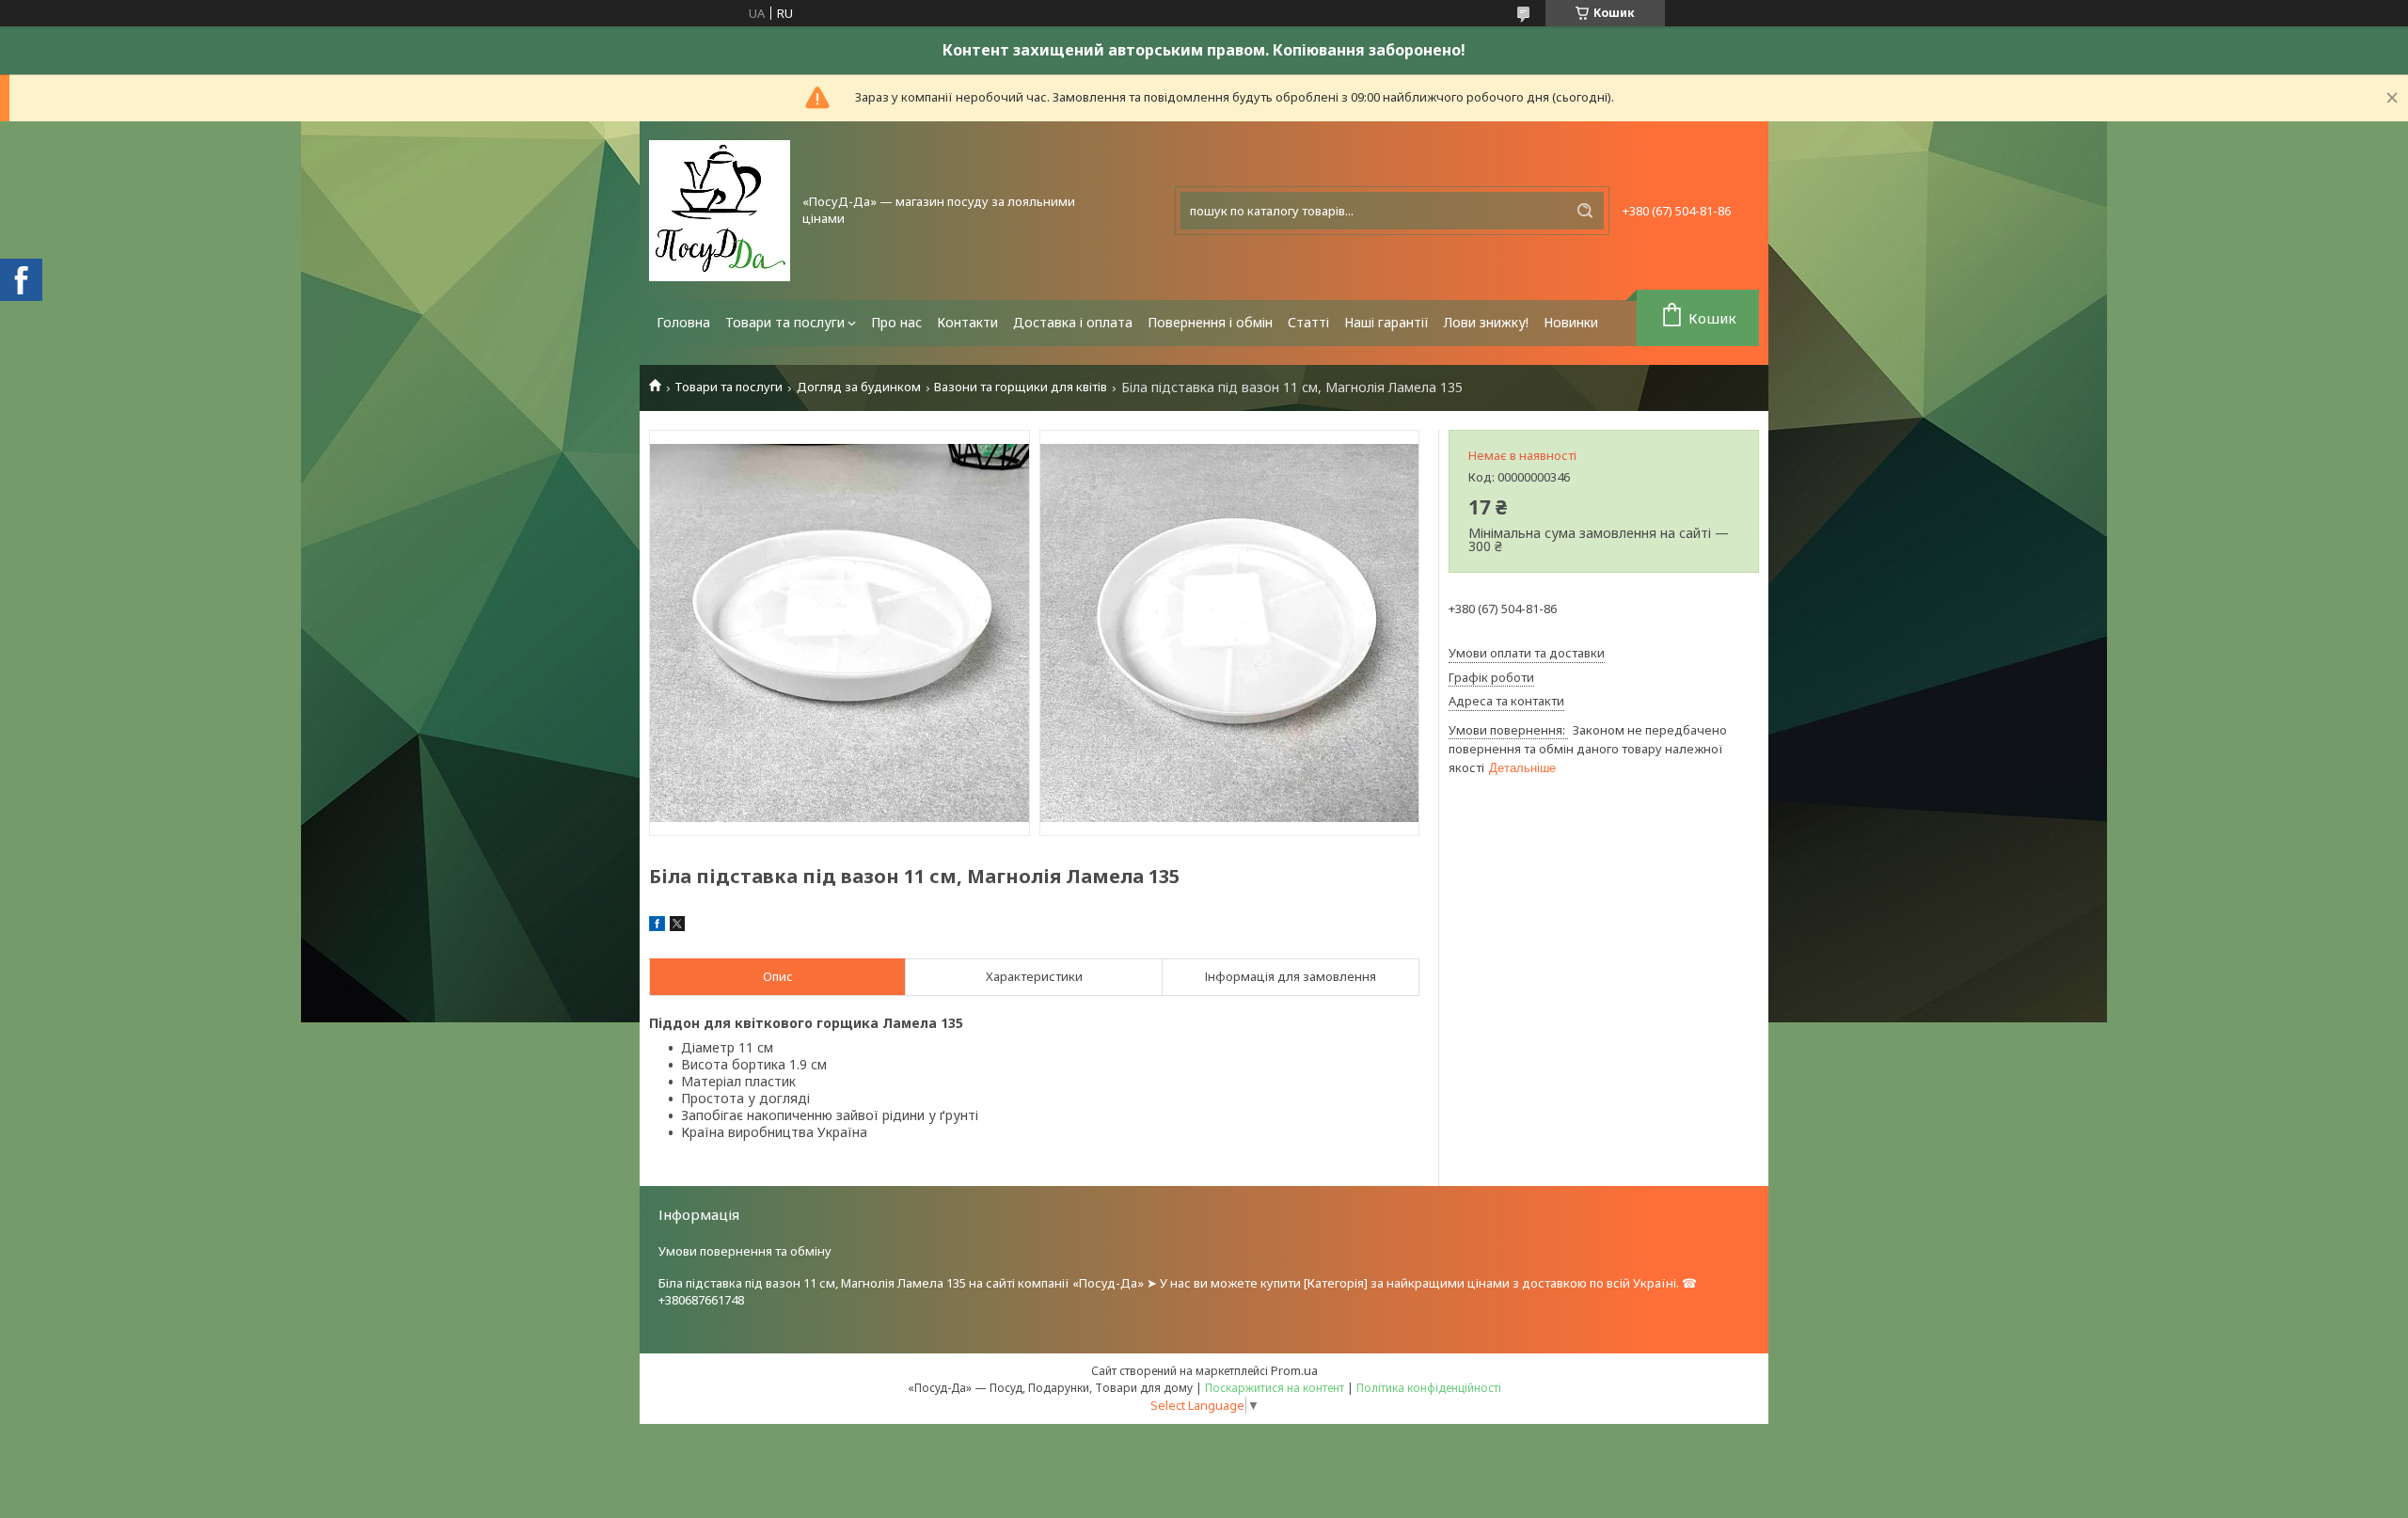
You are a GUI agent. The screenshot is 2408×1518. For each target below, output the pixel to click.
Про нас (896, 322)
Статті (1308, 322)
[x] (677, 926)
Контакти (967, 322)
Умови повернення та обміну (745, 1251)
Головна (683, 322)
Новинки (1571, 322)
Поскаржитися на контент (1275, 1388)
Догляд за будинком (859, 387)
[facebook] (657, 926)
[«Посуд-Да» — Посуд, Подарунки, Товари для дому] (720, 211)
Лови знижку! (1486, 322)
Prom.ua (1294, 1370)
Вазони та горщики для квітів (1021, 387)
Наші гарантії (1386, 322)
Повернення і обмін (1210, 322)
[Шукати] (1585, 211)
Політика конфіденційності (1429, 1388)
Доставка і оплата (1073, 322)
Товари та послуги (785, 322)
